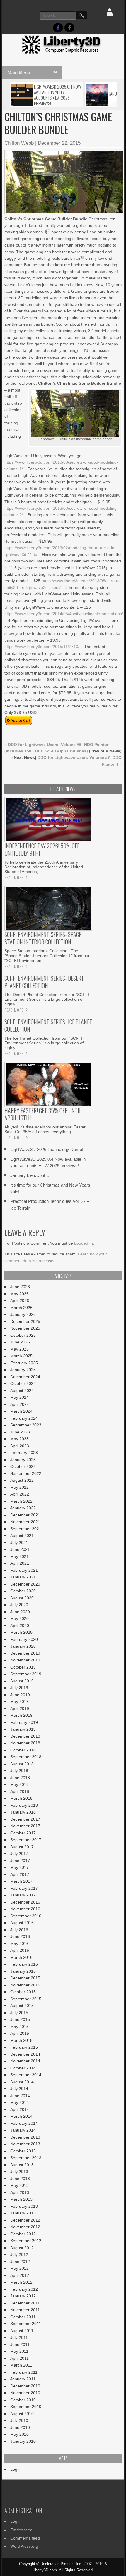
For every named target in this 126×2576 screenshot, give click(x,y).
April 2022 (20, 1494)
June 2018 (20, 1778)
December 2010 (25, 2386)
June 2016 (20, 1936)
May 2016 (19, 1944)
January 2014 (23, 2130)
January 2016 (23, 1971)
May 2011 (19, 2351)
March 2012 (21, 2282)
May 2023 (19, 1439)
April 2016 (20, 1950)
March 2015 (21, 2040)
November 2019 (25, 1660)
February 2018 (24, 1805)
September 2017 (26, 1840)
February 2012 (24, 2289)
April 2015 (20, 2033)
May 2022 (19, 1487)
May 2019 (19, 1701)
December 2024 (25, 1377)
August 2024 (22, 1391)
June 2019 (20, 1695)
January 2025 (23, 1370)
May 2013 (19, 2185)
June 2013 (20, 2179)
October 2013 (23, 2151)
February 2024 (24, 1418)
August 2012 (22, 2248)
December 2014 (25, 2054)
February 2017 (24, 1888)
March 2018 (21, 1798)
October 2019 (23, 1667)
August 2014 (22, 2082)
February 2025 (24, 1363)
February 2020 (24, 1639)
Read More (14, 877)
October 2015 (23, 1992)
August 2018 (22, 1764)
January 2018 (23, 1812)
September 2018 (26, 1757)
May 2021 (19, 1556)
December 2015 (25, 1978)
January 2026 (23, 1314)
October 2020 (23, 1591)
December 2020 (25, 1584)
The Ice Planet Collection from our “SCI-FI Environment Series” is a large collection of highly (44, 1043)
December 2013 (25, 2137)
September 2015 (26, 1999)
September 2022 (26, 1473)
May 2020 (19, 1618)
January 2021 (23, 1577)
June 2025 (20, 1342)
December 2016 (25, 1902)
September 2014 (26, 2075)
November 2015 (25, 1985)
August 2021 (22, 1536)
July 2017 (19, 1854)
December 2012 (25, 2220)
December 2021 (25, 1515)
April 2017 (20, 1874)
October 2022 (23, 1466)
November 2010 (25, 2393)
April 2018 (20, 1791)
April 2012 (20, 2275)
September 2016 (26, 1916)
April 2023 (20, 1446)
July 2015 (19, 2013)
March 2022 (21, 1501)
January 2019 (23, 1729)
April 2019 (20, 1709)
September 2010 (26, 2407)
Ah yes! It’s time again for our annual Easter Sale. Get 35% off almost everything (45, 1129)
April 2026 (20, 1301)
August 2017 (22, 1847)
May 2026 (19, 1294)
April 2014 (20, 2109)
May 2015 (19, 2027)
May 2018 (19, 1784)
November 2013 (25, 2144)
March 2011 (21, 2365)
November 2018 (25, 1743)
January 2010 (23, 2441)
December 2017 (25, 1819)
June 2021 (20, 1549)
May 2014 (19, 2102)
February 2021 (24, 1570)
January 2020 (23, 1646)
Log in (16, 2469)
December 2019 (25, 1653)
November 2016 (25, 1909)
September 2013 (26, 2158)
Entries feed (21, 2530)
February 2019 (24, 1722)
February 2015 (24, 2047)
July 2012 (19, 2254)
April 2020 (20, 1626)
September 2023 (26, 1425)
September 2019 (26, 1674)
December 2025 (25, 1321)
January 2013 (23, 2213)
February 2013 (24, 2206)
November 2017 (25, 1826)
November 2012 (25, 2227)
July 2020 (19, 1605)
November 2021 (25, 1522)
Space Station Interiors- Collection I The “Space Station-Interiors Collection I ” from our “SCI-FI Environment (47, 955)
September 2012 (26, 2241)
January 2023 (23, 1460)
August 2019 (22, 1681)
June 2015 (20, 2019)
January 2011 (23, 2379)
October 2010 (23, 2400)
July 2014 (19, 2089)
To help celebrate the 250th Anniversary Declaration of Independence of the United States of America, (44, 867)
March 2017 (21, 1881)
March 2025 (21, 1356)
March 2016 (21, 1957)
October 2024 (23, 1383)
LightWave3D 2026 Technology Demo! (47, 1149)
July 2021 (19, 1543)
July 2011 (19, 2337)
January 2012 (23, 2296)
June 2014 (20, 2096)
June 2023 (20, 1432)
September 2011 (26, 2324)
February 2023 (24, 1453)
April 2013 (20, 2192)
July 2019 (19, 1688)
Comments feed (25, 2538)
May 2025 (19, 1349)
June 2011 (20, 2344)
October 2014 (23, 2068)
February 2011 (24, 2372)
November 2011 (25, 2310)
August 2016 (22, 1923)
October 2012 (23, 2234)
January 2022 (23, 1508)
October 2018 (23, 1750)
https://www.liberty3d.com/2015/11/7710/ (42, 647)
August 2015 (22, 2006)
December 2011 (25, 2303)
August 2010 (22, 2414)
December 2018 (25, 1736)
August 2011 (22, 2331)
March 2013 (21, 2199)
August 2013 (22, 2165)
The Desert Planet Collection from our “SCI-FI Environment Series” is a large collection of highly (47, 999)
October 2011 (23, 2317)
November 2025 (25, 1328)
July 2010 (19, 2420)
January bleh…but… (30, 1175)
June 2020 (20, 1612)
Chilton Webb (19, 143)
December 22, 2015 (59, 143)
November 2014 (25, 2061)
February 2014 (24, 2123)
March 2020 (21, 1632)
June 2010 (20, 2427)
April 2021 (20, 1563)
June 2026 (20, 1287)
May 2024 (19, 1397)
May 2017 (19, 1867)
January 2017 (23, 1895)
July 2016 (19, 1930)
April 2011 (19, 2358)
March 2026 (21, 1308)
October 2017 (23, 1833)
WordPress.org (24, 2546)
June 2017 (20, 1861)
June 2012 (20, 2262)
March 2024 (21, 1411)
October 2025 (23, 1335)
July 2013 (19, 2172)
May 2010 (19, 2434)
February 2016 (24, 1964)
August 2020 (22, 1598)
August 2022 (22, 1480)
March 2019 (21, 1715)
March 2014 (21, 2116)
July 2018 (19, 1771)
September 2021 (26, 1529)
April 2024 (20, 1404)
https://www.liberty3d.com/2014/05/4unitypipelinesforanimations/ (64, 614)
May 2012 (19, 2268)
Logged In (84, 1243)
